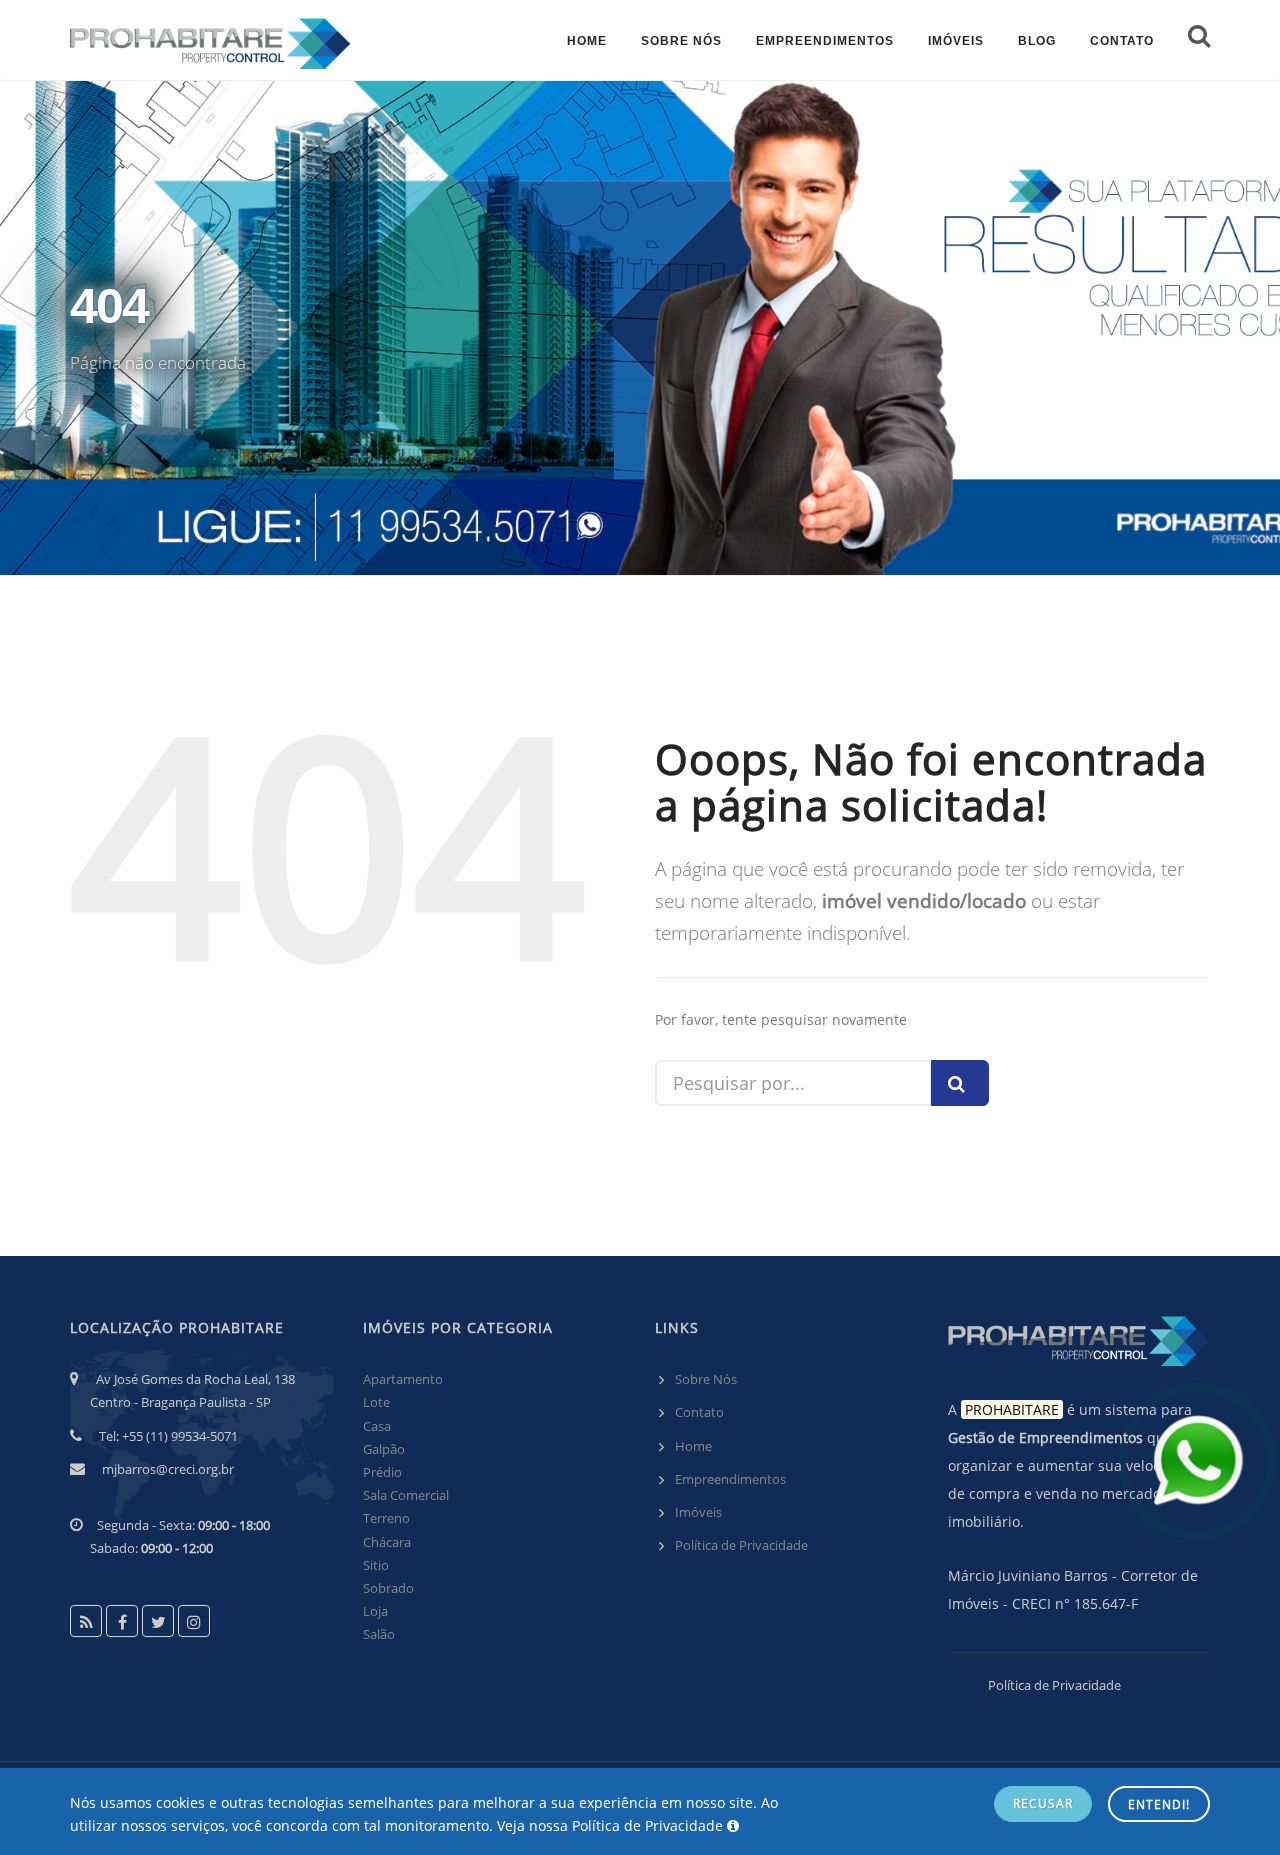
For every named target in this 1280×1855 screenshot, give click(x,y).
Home (693, 1446)
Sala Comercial (406, 1495)
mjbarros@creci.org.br (168, 1469)
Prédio (382, 1472)
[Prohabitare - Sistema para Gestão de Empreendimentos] (210, 40)
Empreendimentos (730, 1479)
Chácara (387, 1542)
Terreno (386, 1518)
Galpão (384, 1449)
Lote (376, 1402)
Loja (375, 1611)
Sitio (376, 1565)
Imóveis (698, 1512)
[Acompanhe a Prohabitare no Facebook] (122, 1621)
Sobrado (388, 1588)
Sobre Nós (706, 1379)
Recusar (1043, 1803)
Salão (379, 1634)
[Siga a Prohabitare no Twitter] (158, 1621)
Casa (377, 1426)
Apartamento (403, 1379)
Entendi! (1159, 1804)
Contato (699, 1412)
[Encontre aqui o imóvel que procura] (1199, 40)
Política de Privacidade (741, 1545)
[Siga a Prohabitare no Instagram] (194, 1621)
